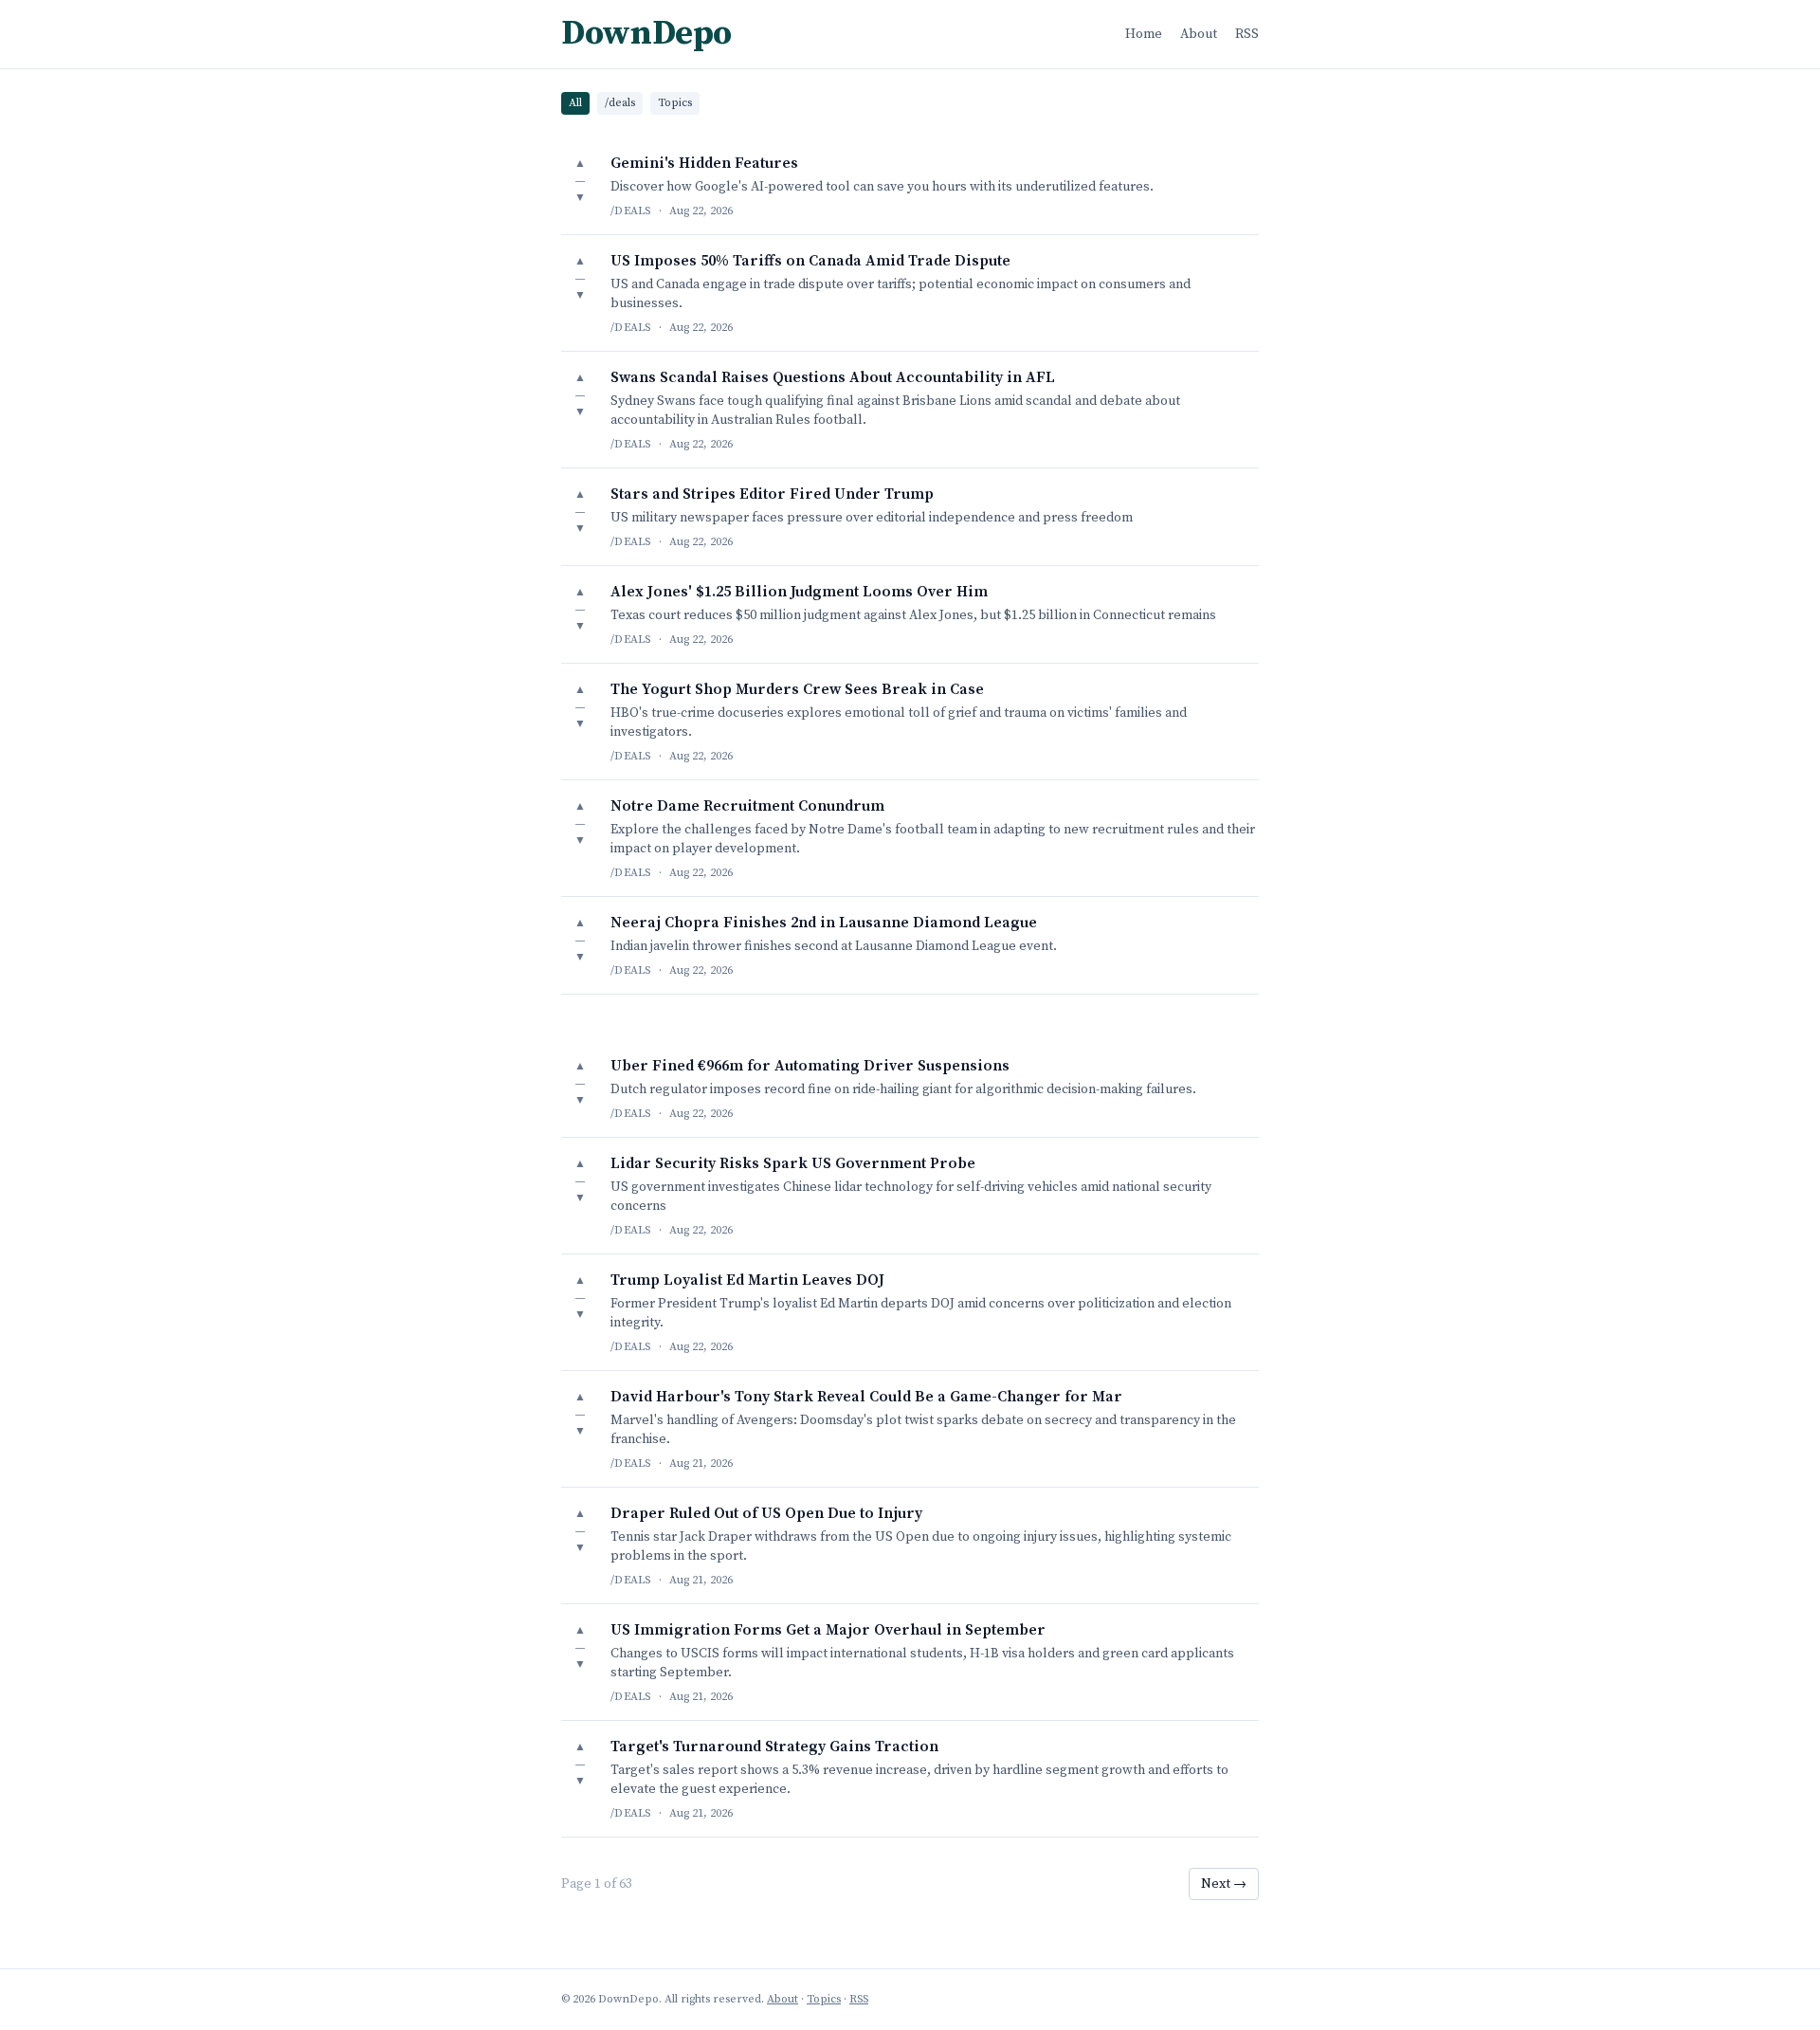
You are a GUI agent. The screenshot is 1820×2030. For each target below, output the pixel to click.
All (575, 103)
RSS (1247, 34)
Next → (1224, 1884)
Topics (675, 103)
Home (1144, 34)
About (1199, 34)
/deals (620, 103)
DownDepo (646, 34)
